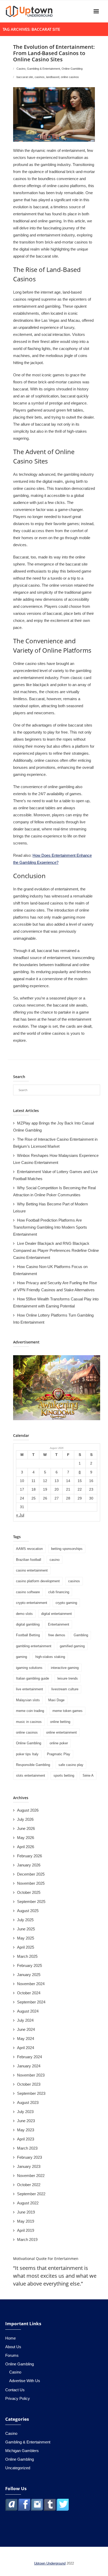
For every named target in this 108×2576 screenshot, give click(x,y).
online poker (59, 1743)
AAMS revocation (29, 1549)
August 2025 (28, 1911)
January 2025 (29, 1975)
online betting (60, 1722)
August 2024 (28, 2011)
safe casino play (71, 1765)
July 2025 (25, 1920)
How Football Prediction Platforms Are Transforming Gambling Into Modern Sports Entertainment (50, 1227)
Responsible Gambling (33, 1765)
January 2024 (29, 2066)
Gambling (81, 1635)
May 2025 (26, 1938)
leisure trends (68, 1678)
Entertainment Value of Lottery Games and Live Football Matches (55, 1175)
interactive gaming (65, 1668)
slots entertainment (31, 1775)
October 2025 (29, 1892)
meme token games (67, 1711)
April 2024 (26, 2048)
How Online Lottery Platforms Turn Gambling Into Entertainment (53, 1319)
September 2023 (31, 2093)
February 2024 (29, 2057)
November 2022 (31, 2176)
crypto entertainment (32, 1603)
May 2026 (26, 1838)
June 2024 (26, 2029)
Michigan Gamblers (22, 2451)
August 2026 (28, 1810)
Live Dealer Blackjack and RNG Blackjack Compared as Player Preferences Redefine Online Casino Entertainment (56, 1250)
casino (55, 1560)
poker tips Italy (27, 1754)
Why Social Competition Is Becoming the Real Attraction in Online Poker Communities (54, 1191)
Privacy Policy (18, 2398)
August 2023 (28, 2102)
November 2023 (31, 2075)
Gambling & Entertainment (44, 69)
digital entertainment (56, 1614)
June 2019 (26, 2212)
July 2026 (25, 1819)
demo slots (24, 1614)
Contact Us (15, 2390)
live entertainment (29, 1689)
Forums (12, 2355)
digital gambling (28, 1624)
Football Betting (28, 1635)
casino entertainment (32, 1570)
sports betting (64, 1775)
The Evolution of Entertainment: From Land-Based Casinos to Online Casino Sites (54, 53)
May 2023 (26, 2130)
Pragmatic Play (59, 1754)
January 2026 (29, 1865)
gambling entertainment (34, 1646)
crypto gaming (66, 1603)
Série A (88, 1775)
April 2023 (26, 2139)
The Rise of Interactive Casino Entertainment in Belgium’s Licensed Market (55, 1143)
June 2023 (26, 2121)
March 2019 (27, 2239)
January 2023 (29, 2166)
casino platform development (38, 1581)
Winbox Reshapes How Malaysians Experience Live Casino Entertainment (56, 1159)
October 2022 (29, 2185)
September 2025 (31, 1902)
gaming (21, 1657)
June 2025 (26, 1929)
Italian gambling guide (33, 1678)
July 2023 (25, 2112)
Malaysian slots (28, 1700)
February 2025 (29, 1965)
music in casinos (29, 1722)
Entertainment (59, 1624)
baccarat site (25, 77)
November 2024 (31, 1984)
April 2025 (26, 1947)
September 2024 (31, 2002)
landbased (53, 77)
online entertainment (61, 1732)
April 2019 (26, 2230)
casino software (28, 1592)
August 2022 (28, 2203)
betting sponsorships (67, 1549)
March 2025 (27, 1956)
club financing (59, 1592)
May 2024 (26, 2039)
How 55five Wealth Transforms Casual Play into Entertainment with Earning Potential (56, 1302)
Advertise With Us (25, 2381)
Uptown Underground (50, 2563)
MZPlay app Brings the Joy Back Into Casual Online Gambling (53, 1127)
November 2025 (31, 1883)
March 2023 (27, 2148)
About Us (13, 2347)
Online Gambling (72, 69)
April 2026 (26, 1847)
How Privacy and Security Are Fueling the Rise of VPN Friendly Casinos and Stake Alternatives (55, 1286)
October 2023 (29, 2084)
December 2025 (31, 1874)
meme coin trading (30, 1711)
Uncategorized (18, 2468)
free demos (57, 1635)
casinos (40, 77)
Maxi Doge (56, 1700)
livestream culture (65, 1689)
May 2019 (26, 2221)
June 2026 (26, 1828)
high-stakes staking (50, 1657)
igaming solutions (29, 1668)
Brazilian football (29, 1560)
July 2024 (25, 2020)
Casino (21, 69)
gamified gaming (72, 1646)
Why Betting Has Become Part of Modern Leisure (50, 1207)
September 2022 (31, 2194)
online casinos (70, 77)
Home (10, 2338)
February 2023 (29, 2157)
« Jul (20, 1515)
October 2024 (29, 1993)
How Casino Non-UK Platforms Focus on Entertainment (50, 1270)
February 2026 (29, 1856)
